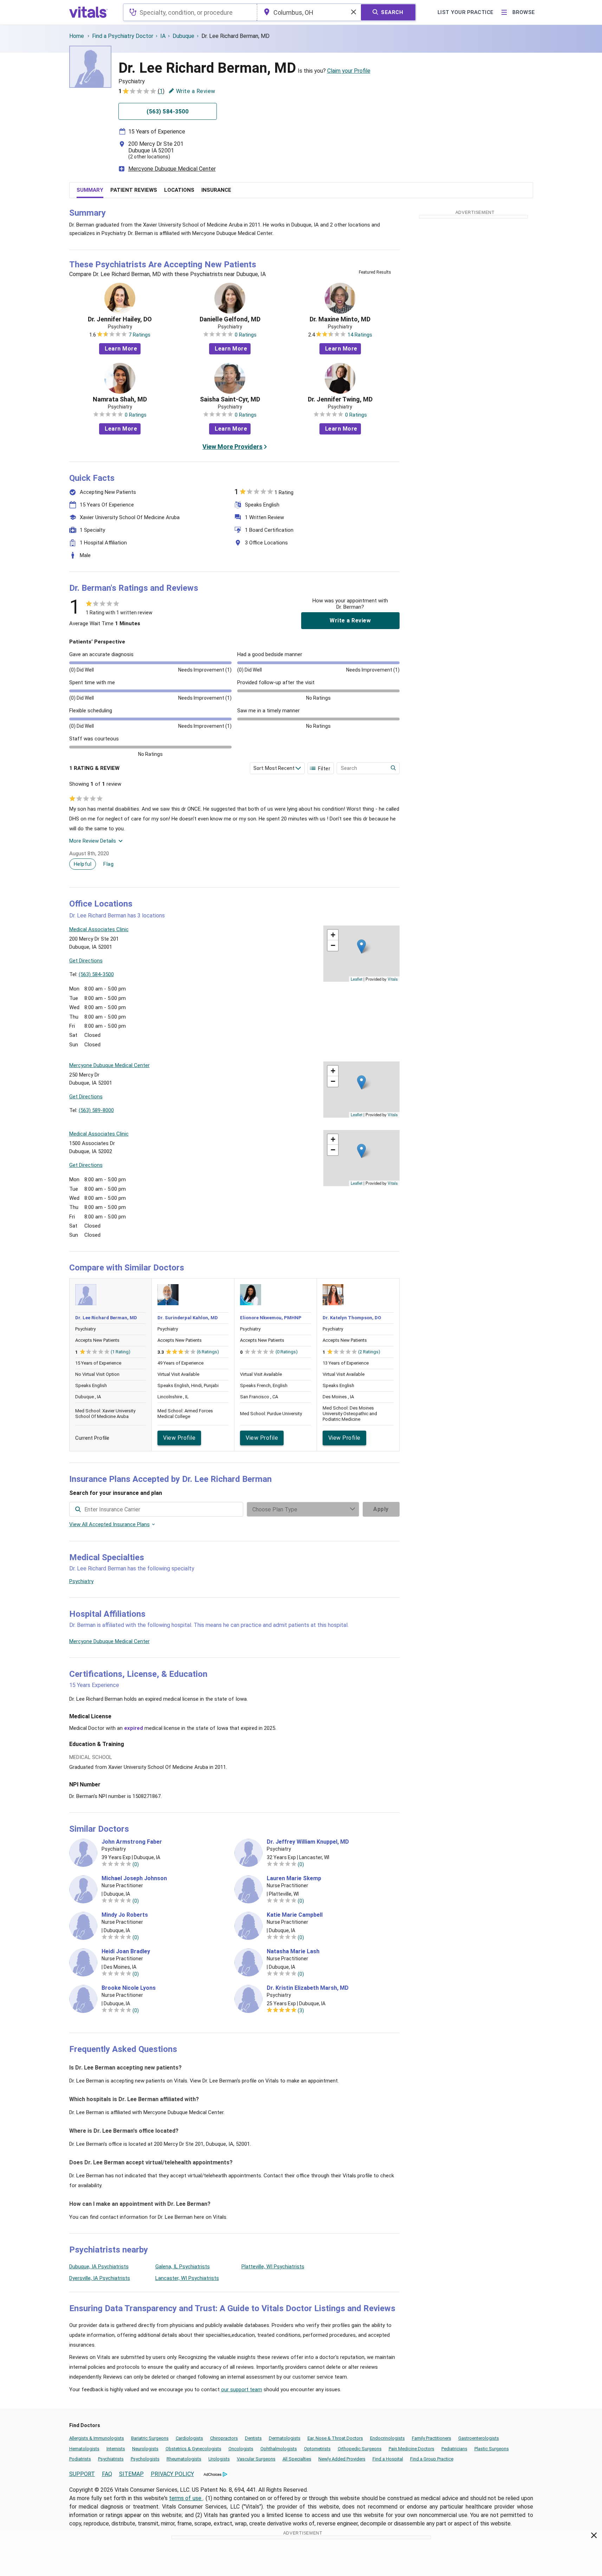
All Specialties (297, 2459)
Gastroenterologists (479, 2438)
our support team (242, 2389)
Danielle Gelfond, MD (230, 319)
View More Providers (232, 447)
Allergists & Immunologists (97, 2438)
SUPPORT (82, 2474)
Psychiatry (81, 1581)
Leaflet (357, 979)
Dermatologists (285, 2438)
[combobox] (190, 12)
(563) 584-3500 (96, 974)
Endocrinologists (387, 2438)
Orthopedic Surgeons (360, 2449)
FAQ (107, 2474)
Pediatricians (454, 2449)
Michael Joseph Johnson (134, 1878)
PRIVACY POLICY (172, 2474)
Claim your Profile (349, 71)
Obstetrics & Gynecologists (193, 2449)
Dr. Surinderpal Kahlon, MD (188, 1318)
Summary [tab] (90, 190)
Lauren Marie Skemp (294, 1878)
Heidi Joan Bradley (126, 1951)
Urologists (219, 2459)
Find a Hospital (388, 2459)
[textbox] (190, 12)
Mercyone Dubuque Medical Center (172, 169)
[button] (361, 946)
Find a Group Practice (432, 2459)
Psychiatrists (111, 2459)
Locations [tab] (179, 190)
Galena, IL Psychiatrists (183, 2267)
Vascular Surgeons (256, 2459)
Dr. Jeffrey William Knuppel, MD (308, 1842)
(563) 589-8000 (96, 1110)
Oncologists (241, 2449)
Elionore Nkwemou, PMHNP (271, 1318)
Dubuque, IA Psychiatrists (99, 2267)
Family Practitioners (432, 2438)
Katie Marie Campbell (295, 1915)
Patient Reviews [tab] (134, 190)
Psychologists (145, 2459)
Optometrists (317, 2449)
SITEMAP (131, 2474)
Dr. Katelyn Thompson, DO (352, 1318)
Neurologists (145, 2449)
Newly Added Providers (342, 2459)
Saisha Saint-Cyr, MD (230, 399)
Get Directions (86, 961)
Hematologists (84, 2449)
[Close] (594, 2537)
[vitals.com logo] (89, 12)
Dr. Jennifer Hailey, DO (120, 319)
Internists (116, 2449)
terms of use (186, 2498)
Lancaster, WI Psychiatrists (187, 2278)
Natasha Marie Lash (293, 1951)
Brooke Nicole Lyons (129, 1988)
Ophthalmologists (279, 2449)
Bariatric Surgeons (150, 2438)
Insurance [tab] (216, 190)
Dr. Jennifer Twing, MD (340, 399)
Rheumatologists (184, 2459)
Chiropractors (224, 2438)
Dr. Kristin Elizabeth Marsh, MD (308, 1988)
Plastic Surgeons (492, 2449)
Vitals (393, 979)
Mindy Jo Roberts (125, 1915)
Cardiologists (189, 2438)
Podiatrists (80, 2459)
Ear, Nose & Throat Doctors (335, 2438)
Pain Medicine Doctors (412, 2449)
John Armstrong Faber (132, 1842)
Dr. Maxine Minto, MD (340, 319)
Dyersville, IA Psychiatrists (100, 2278)
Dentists (253, 2438)
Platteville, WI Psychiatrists (273, 2267)
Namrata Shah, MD (120, 399)
